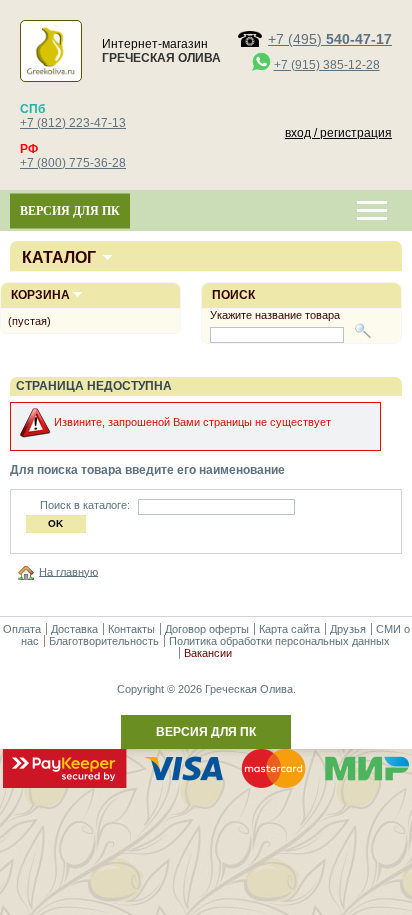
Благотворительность (104, 641)
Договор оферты (207, 629)
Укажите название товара (275, 315)
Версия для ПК (70, 211)
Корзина (40, 295)
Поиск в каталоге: (85, 505)
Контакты (131, 629)
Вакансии (208, 653)
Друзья (348, 629)
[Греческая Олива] (51, 72)
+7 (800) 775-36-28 (73, 163)
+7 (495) (330, 39)
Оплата (22, 629)
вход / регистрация (338, 133)
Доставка (74, 629)
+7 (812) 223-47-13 (73, 123)
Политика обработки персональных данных (279, 641)
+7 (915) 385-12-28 (327, 65)
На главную (68, 571)
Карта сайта (289, 629)
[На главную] (29, 571)
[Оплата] (206, 784)
